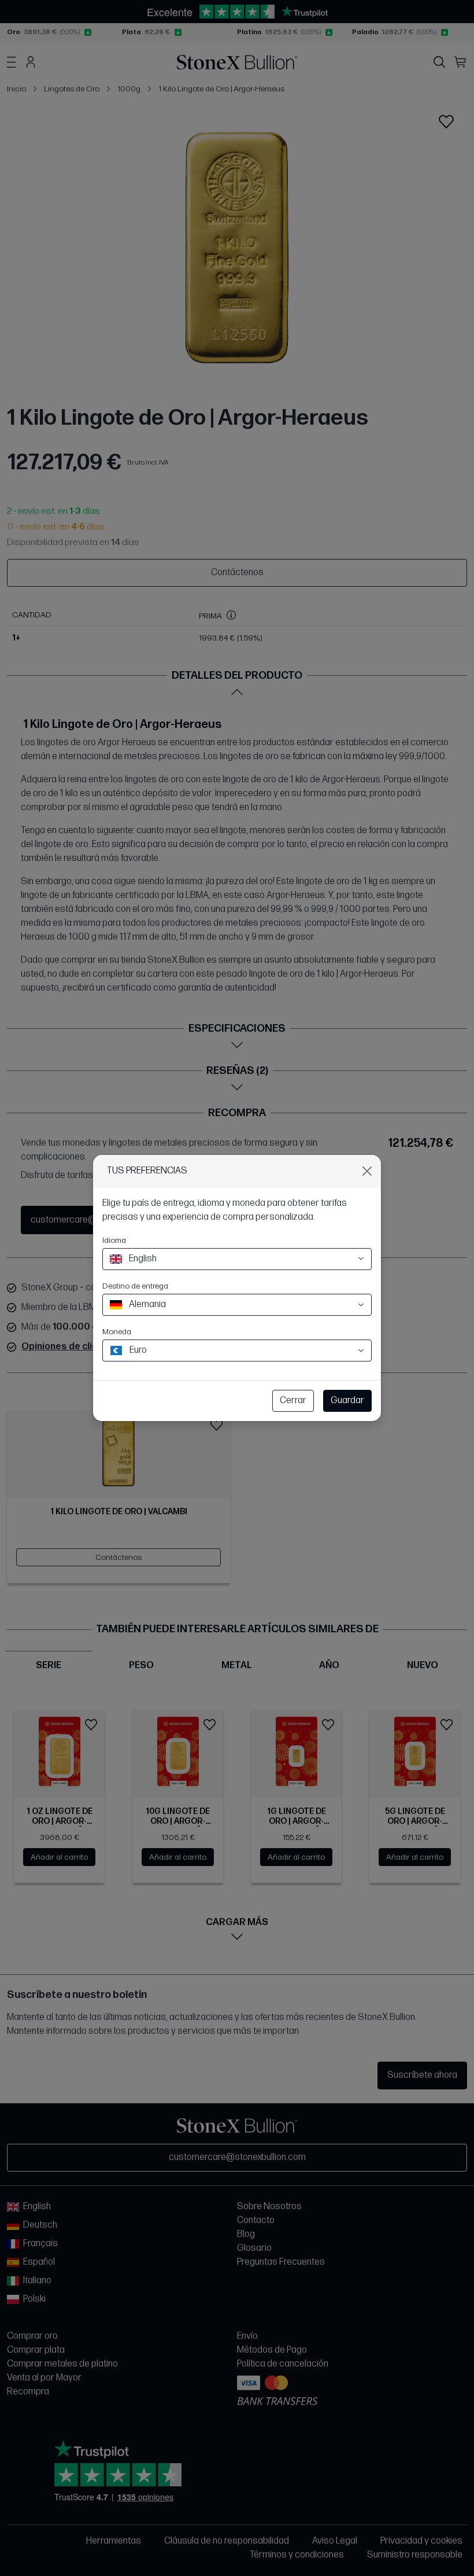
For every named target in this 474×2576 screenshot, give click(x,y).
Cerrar (293, 1401)
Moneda (117, 1332)
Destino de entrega (135, 1286)
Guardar (347, 1401)
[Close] (367, 1171)
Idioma (114, 1240)
